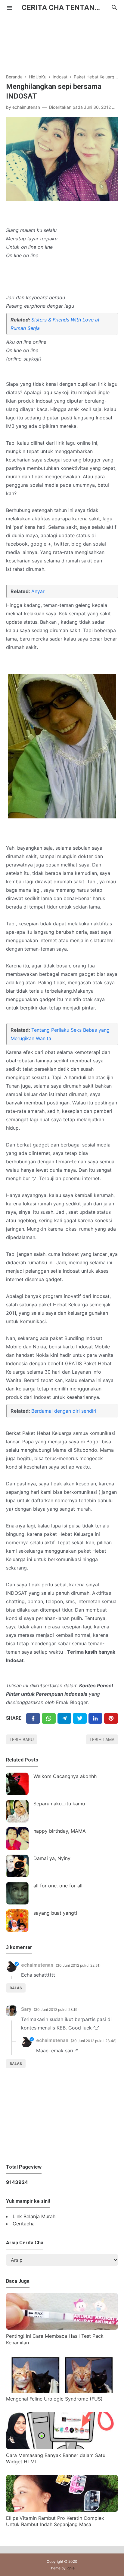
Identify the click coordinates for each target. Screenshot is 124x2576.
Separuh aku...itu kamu (59, 1804)
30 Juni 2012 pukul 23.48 (94, 2041)
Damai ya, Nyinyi (53, 1858)
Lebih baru (22, 1739)
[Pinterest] (111, 1718)
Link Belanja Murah (34, 2216)
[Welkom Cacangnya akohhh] (17, 1784)
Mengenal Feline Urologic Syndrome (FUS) (54, 2399)
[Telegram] (64, 1718)
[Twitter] (49, 1718)
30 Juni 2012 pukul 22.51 (78, 1965)
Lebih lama (102, 1739)
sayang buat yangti (55, 1913)
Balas (16, 1988)
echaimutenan (37, 1965)
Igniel (71, 2568)
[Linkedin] (95, 1718)
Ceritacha (24, 2224)
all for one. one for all (58, 1886)
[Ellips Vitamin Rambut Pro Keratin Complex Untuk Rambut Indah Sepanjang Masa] (62, 2510)
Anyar (38, 591)
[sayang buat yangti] (17, 1921)
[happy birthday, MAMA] (17, 1839)
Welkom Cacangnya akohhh (65, 1776)
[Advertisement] (62, 41)
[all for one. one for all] (17, 1893)
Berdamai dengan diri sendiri (64, 1411)
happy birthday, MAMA (60, 1831)
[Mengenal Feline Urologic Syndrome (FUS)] (62, 2391)
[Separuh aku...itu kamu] (17, 1811)
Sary (26, 2009)
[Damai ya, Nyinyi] (17, 1866)
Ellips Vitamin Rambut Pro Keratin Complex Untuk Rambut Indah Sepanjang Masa (55, 2521)
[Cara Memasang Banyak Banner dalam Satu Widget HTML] (62, 2447)
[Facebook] (33, 1718)
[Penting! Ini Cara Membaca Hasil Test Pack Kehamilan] (62, 2328)
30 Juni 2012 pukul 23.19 (56, 2010)
